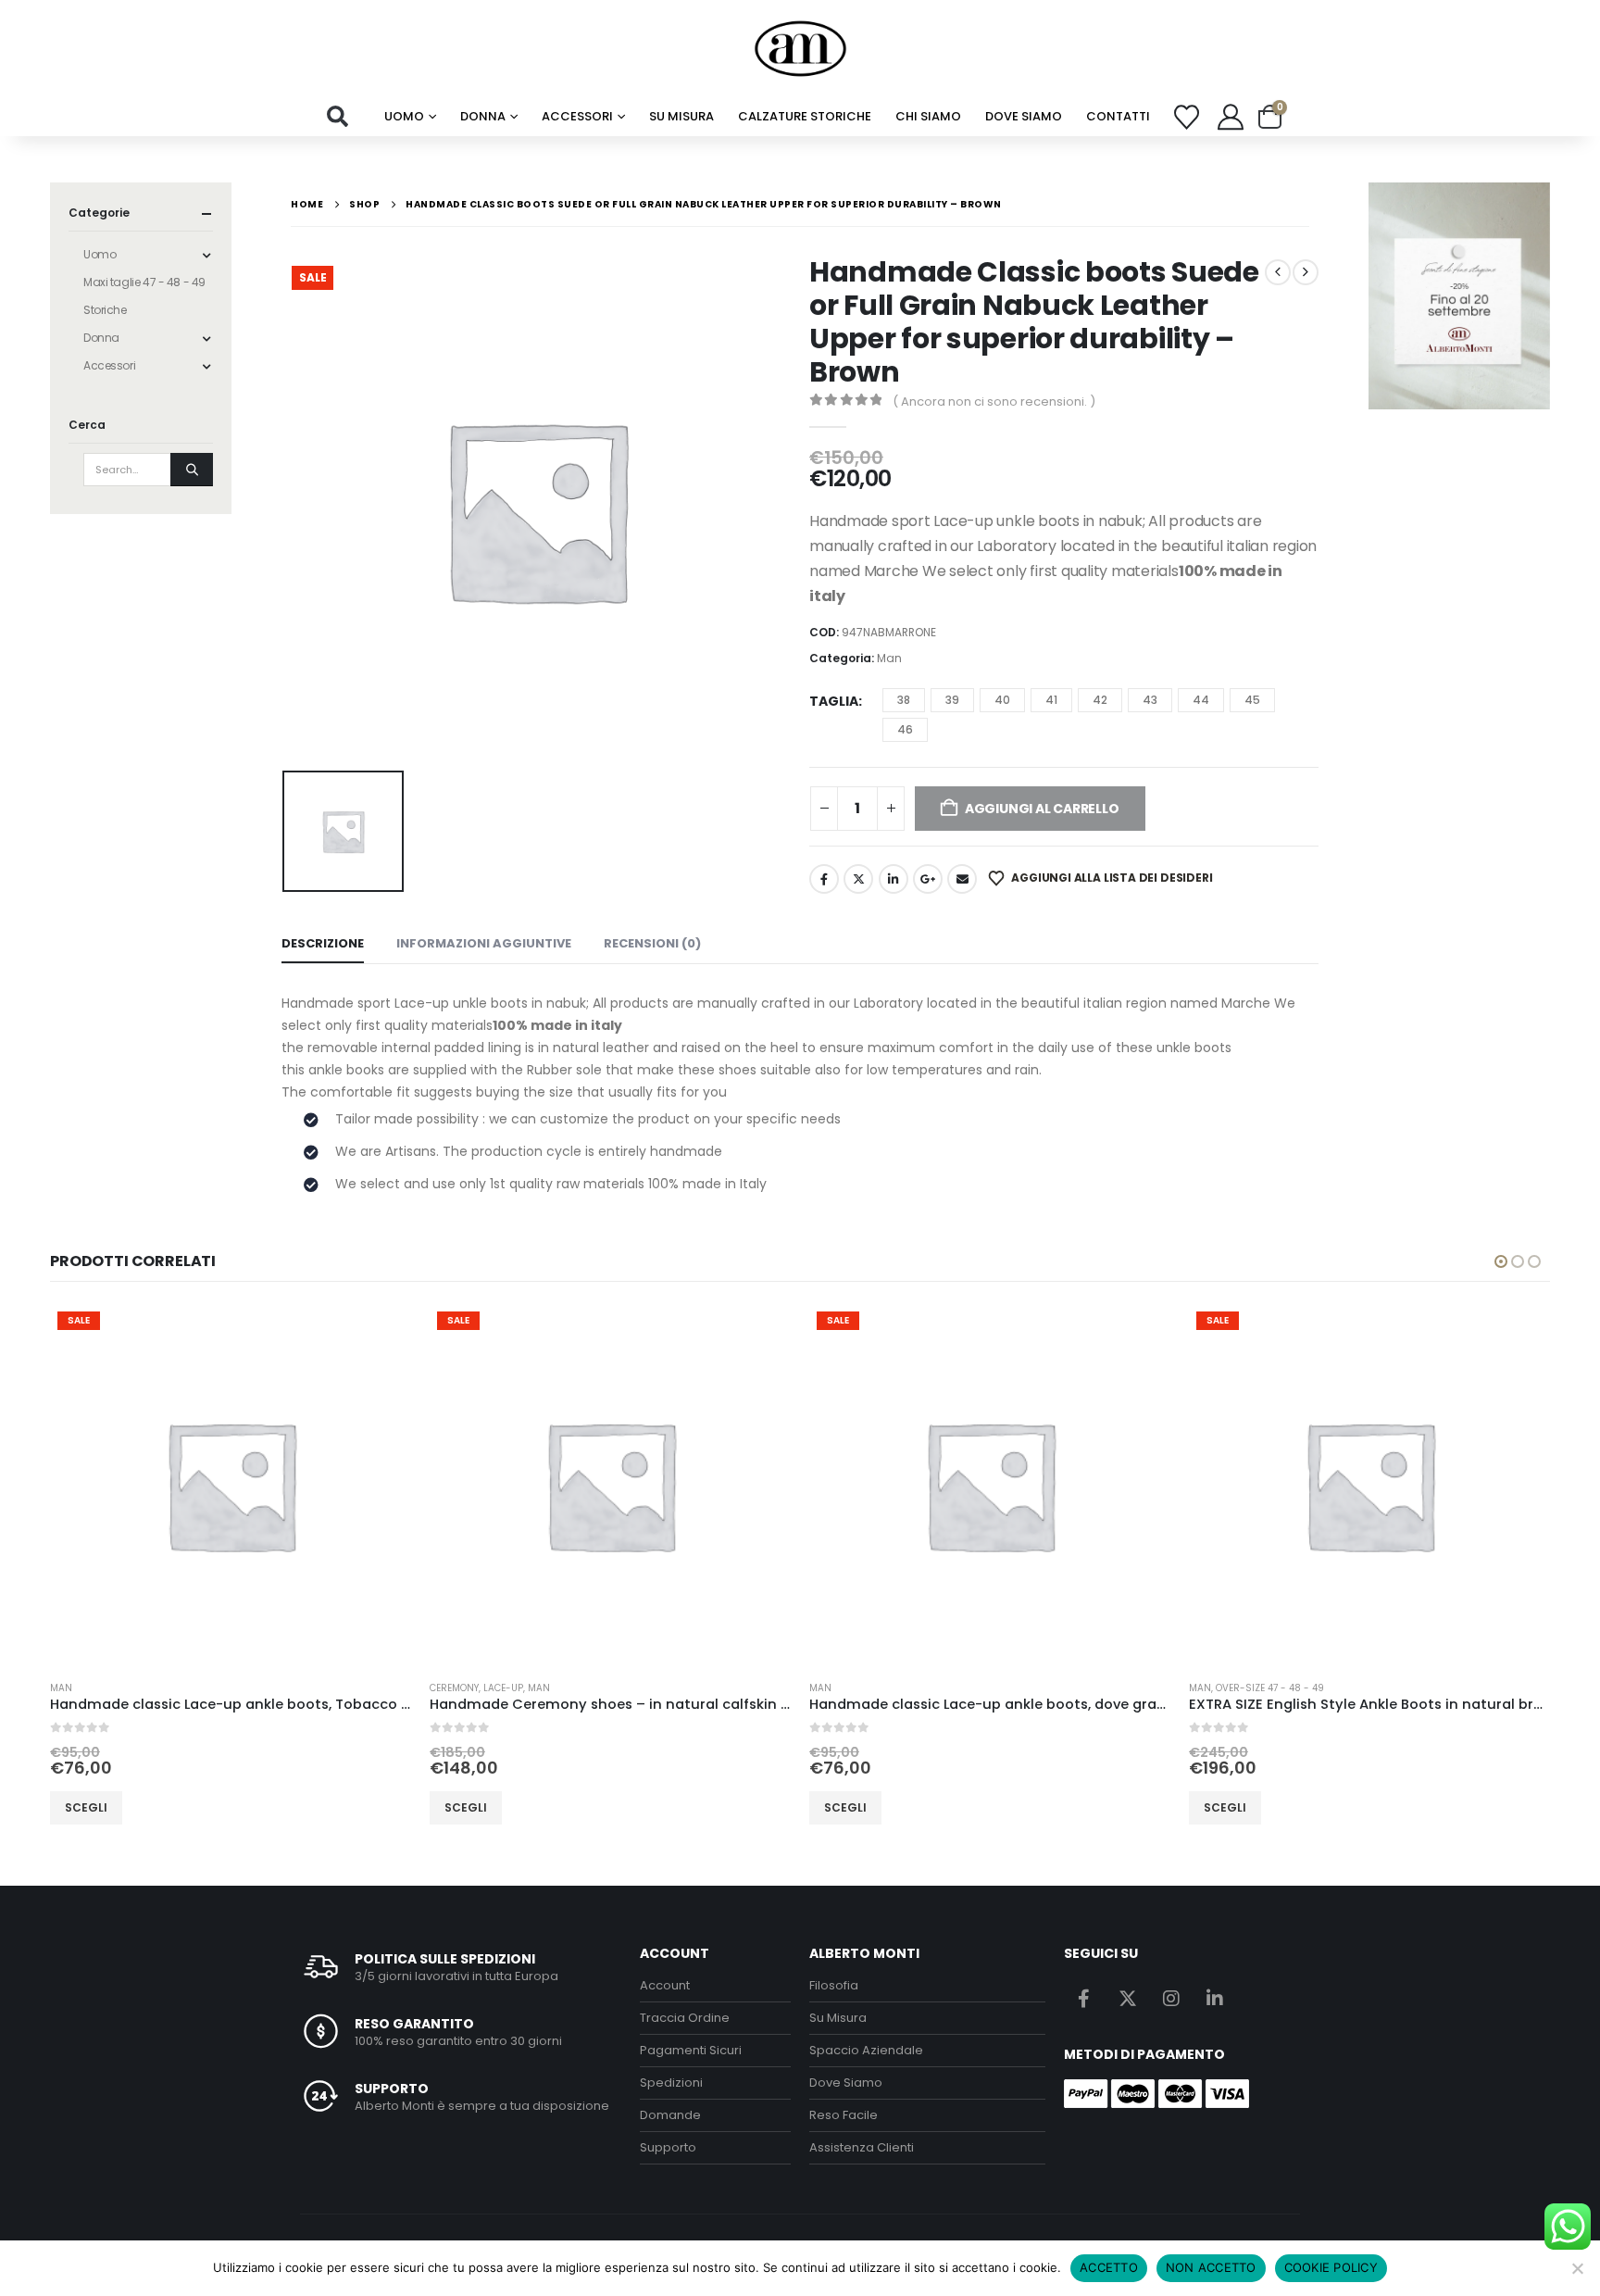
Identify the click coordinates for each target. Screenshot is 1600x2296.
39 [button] (952, 700)
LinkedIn (894, 879)
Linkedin (1215, 1998)
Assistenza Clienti (862, 2147)
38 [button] (904, 700)
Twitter (858, 879)
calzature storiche (805, 116)
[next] (1306, 272)
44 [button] (1201, 700)
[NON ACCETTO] (1577, 2268)
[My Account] (1231, 117)
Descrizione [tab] (323, 943)
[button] (338, 117)
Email (962, 879)
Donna (483, 116)
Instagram (1171, 1998)
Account (665, 1985)
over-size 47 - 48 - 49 (890, 1688)
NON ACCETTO (1211, 2267)
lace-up (124, 1688)
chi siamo (928, 116)
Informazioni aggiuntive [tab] (484, 943)
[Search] (192, 470)
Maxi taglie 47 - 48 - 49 (144, 282)
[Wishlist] (1187, 117)
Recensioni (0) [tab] (652, 943)
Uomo (404, 116)
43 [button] (1150, 700)
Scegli (86, 1807)
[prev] (1278, 272)
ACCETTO (1109, 2267)
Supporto (668, 2147)
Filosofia (834, 1985)
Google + (928, 879)
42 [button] (1100, 700)
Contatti (1118, 116)
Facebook (824, 879)
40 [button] (1002, 700)
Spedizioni (671, 2083)
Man (889, 658)
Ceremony (75, 1688)
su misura (681, 116)
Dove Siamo (1024, 116)
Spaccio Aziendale (866, 2050)
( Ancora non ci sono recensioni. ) (994, 401)
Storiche (105, 310)
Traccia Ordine (685, 2018)
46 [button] (905, 729)
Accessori (577, 116)
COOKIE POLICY (1331, 2267)
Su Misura (838, 2018)
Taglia (834, 701)
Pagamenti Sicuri (691, 2050)
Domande (670, 2115)
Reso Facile (844, 2115)
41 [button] (1051, 700)
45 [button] (1252, 700)
